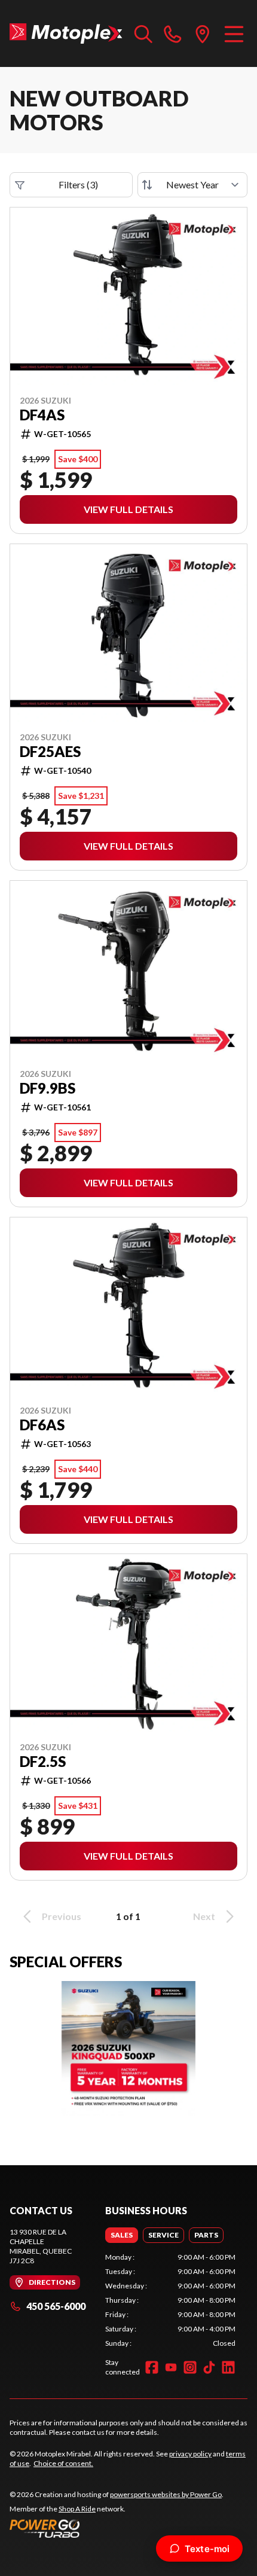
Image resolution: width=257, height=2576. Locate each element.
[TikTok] (209, 2367)
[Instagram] (190, 2367)
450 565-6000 (56, 2306)
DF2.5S (43, 1762)
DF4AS (42, 415)
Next (204, 1916)
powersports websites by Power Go (166, 2494)
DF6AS (42, 1425)
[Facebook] (152, 2367)
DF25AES (50, 752)
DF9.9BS (48, 1088)
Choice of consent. (63, 2463)
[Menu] (234, 33)
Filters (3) (78, 184)
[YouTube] (171, 2367)
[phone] (173, 33)
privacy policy (190, 2454)
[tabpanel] (170, 2300)
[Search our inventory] (143, 33)
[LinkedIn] (228, 2367)
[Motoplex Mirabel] (66, 33)
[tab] (122, 2235)
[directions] (203, 33)
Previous (62, 1916)
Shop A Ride (77, 2509)
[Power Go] (117, 2528)
